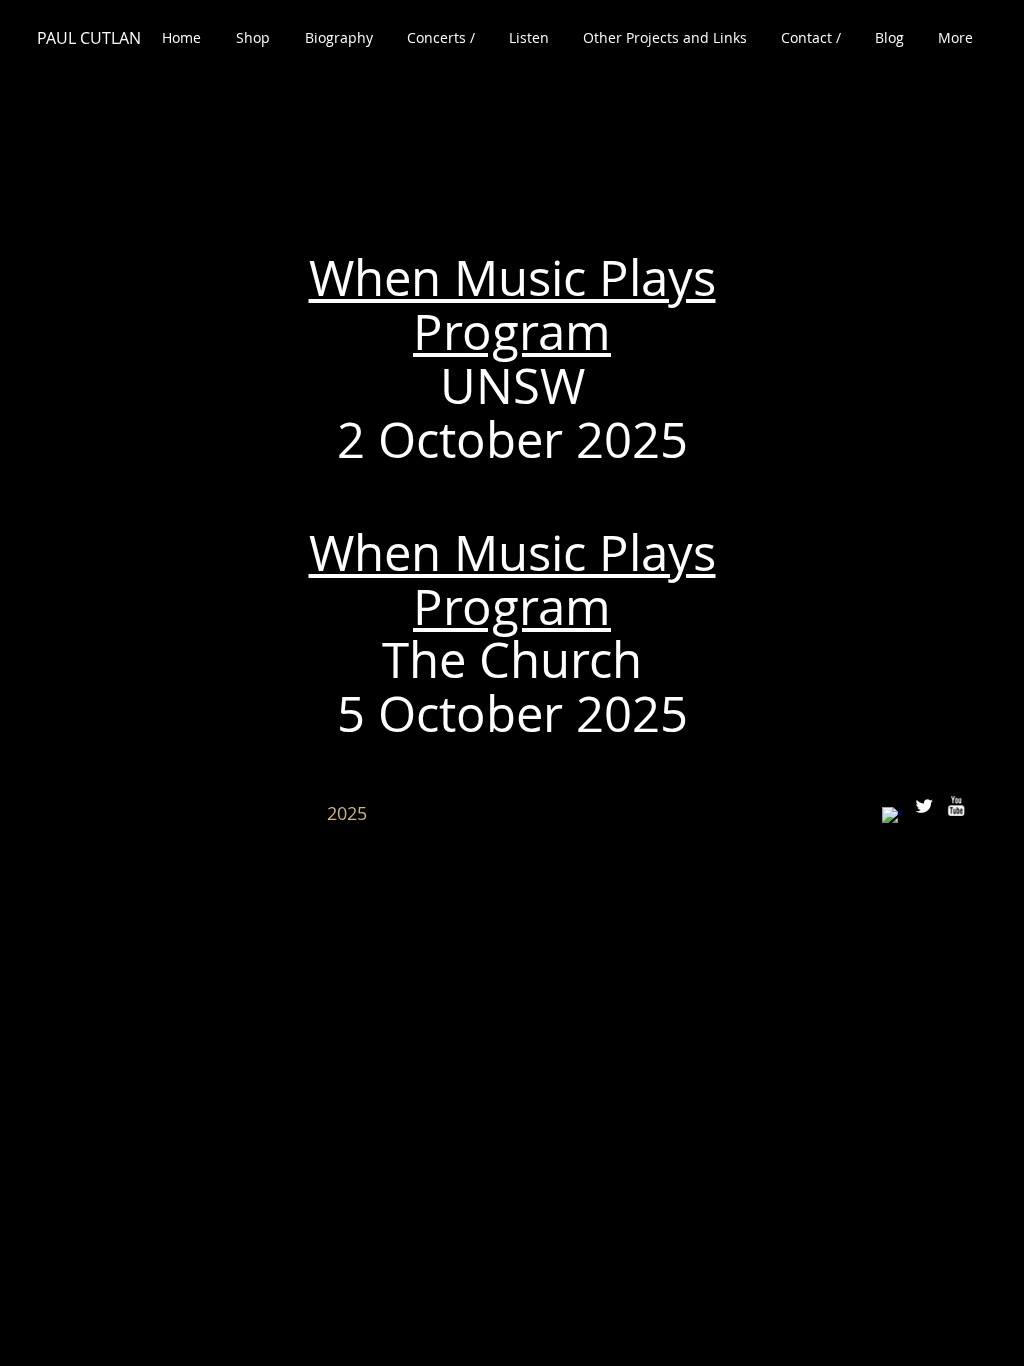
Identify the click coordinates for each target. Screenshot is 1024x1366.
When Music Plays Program (512, 304)
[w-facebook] (892, 817)
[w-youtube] (956, 806)
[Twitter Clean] (924, 806)
